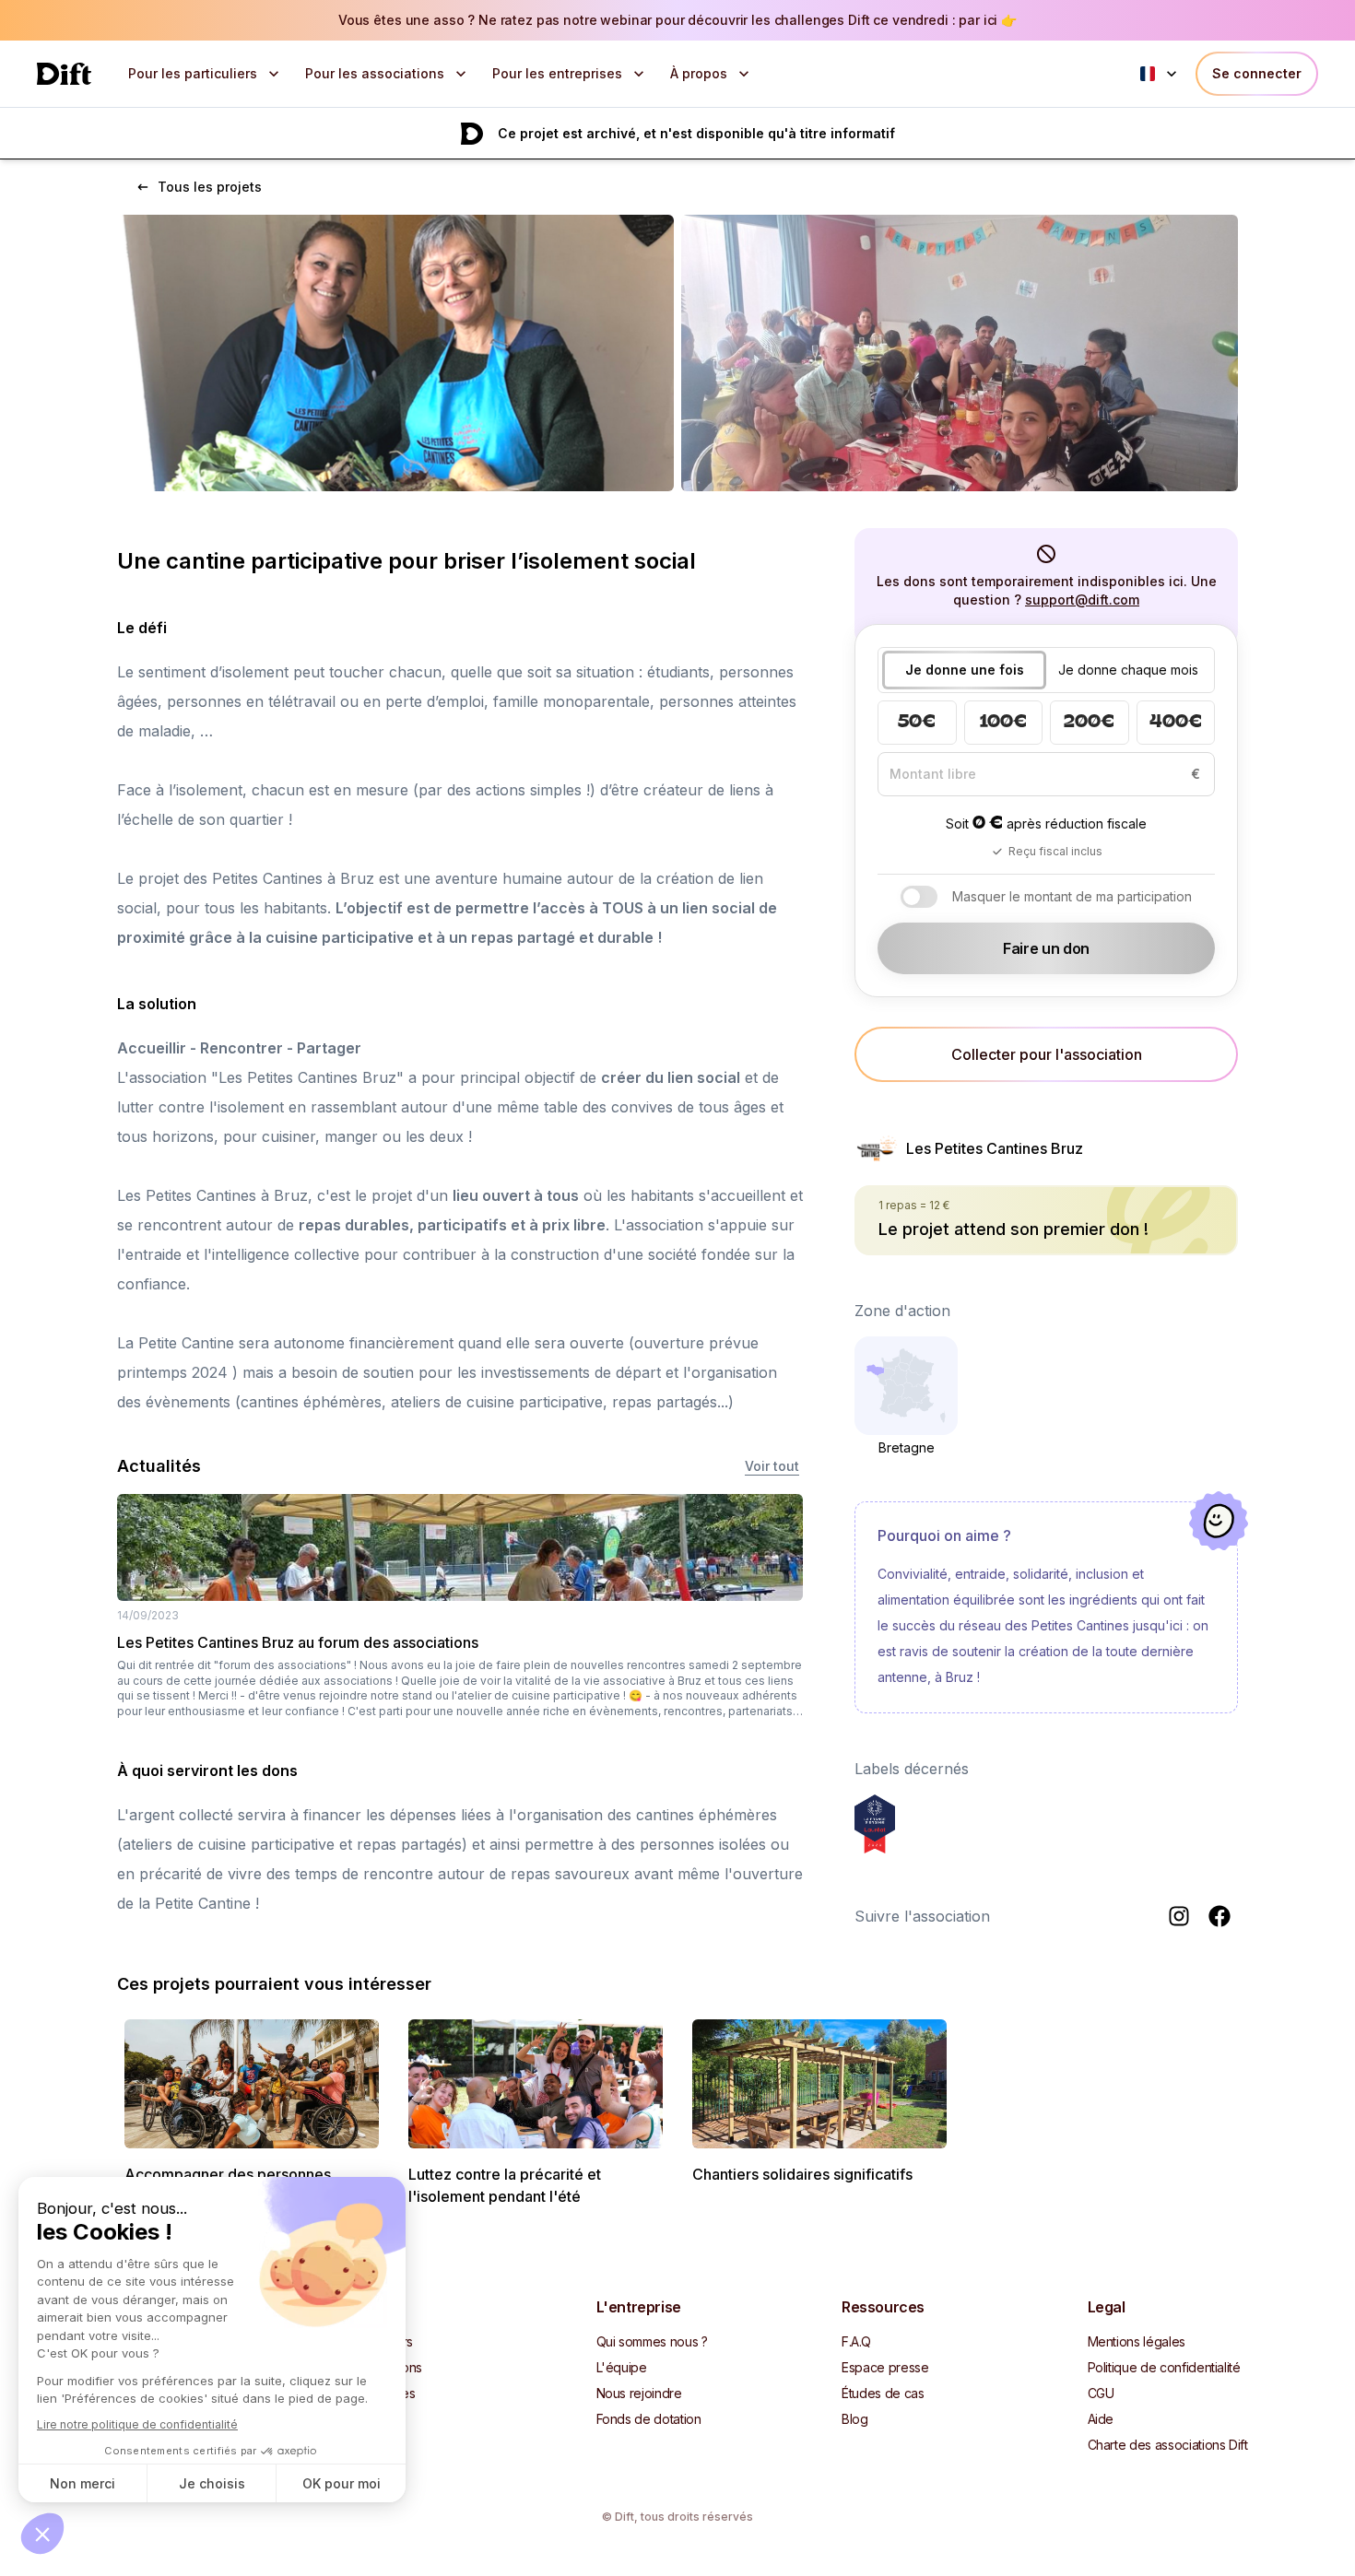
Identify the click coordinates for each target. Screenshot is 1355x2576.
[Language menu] (1161, 74)
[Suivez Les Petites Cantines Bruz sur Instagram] (1179, 1916)
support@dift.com (1082, 600)
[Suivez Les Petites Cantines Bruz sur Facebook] (1219, 1916)
